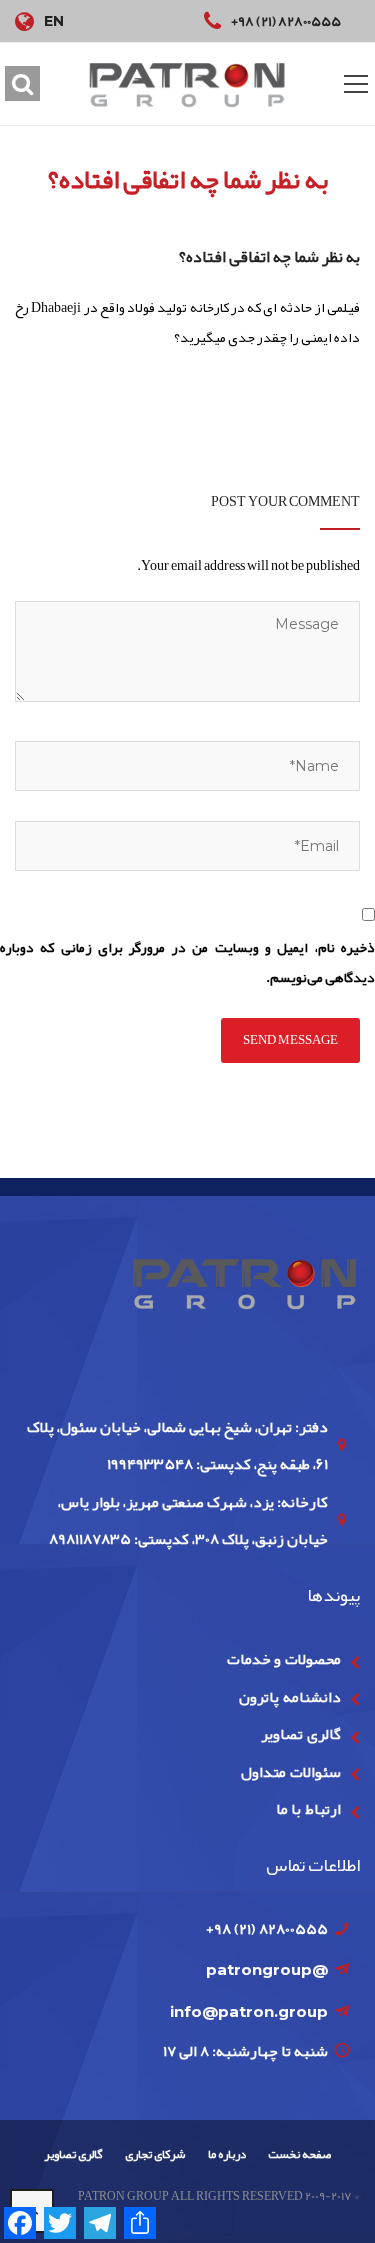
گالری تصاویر (300, 1734)
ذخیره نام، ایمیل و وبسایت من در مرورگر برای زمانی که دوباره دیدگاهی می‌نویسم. (187, 962)
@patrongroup (267, 1969)
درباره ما (227, 2154)
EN (54, 21)
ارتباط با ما (308, 1809)
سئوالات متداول (290, 1772)
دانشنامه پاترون (289, 1697)
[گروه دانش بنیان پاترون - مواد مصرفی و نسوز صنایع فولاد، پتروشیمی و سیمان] (187, 84)
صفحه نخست (299, 2154)
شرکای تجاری (155, 2154)
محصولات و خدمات (284, 1659)
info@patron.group (249, 2011)
